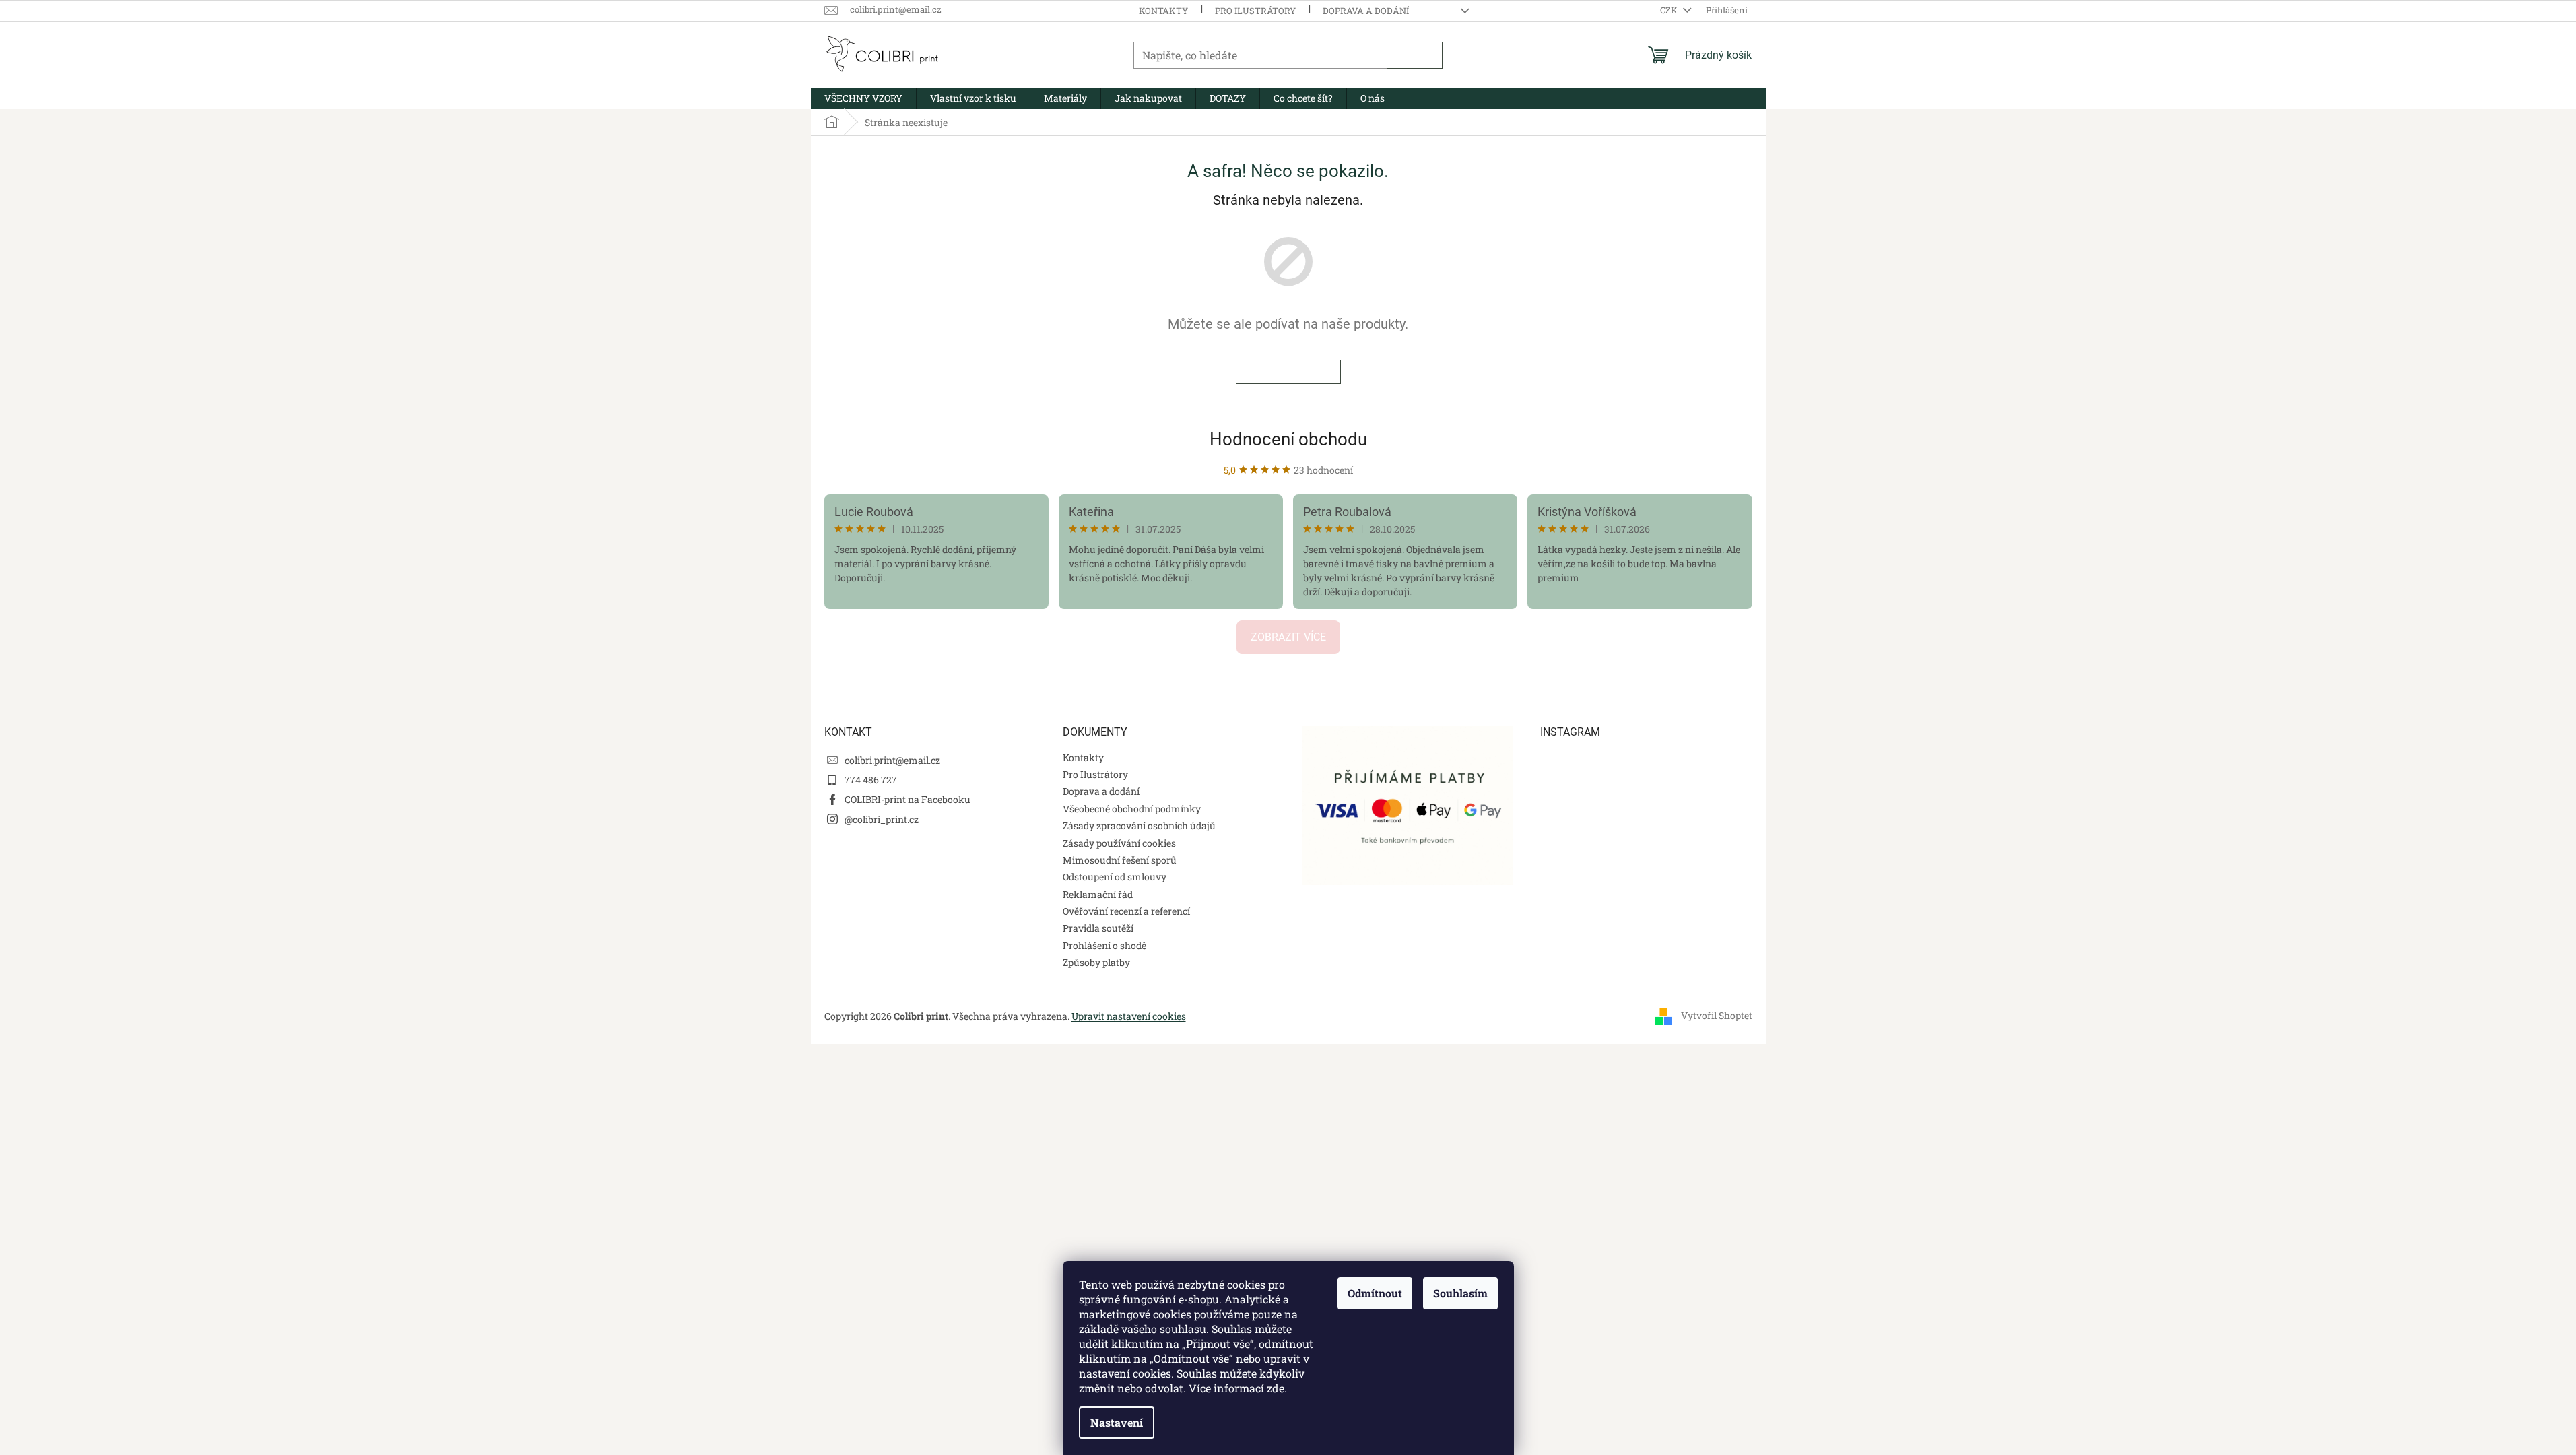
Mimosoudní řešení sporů (1120, 860)
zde (1276, 1388)
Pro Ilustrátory (1255, 11)
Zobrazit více (1288, 637)
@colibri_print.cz (882, 819)
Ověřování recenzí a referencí (1126, 911)
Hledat (1415, 55)
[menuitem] (863, 98)
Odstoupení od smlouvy (1115, 877)
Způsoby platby (1096, 962)
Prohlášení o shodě (1104, 945)
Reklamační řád (1098, 894)
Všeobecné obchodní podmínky (1132, 809)
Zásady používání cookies (1119, 843)
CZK (1670, 10)
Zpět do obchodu (1288, 372)
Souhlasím (1460, 1293)
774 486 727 (871, 780)
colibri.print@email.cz (892, 760)
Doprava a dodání (1366, 11)
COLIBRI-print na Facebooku (907, 799)
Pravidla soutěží (1098, 928)
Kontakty (1163, 11)
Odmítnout (1375, 1293)
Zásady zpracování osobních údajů (1139, 826)
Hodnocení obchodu (1288, 439)
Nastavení (1117, 1422)
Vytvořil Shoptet (1717, 1015)
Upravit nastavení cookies (1129, 1016)
